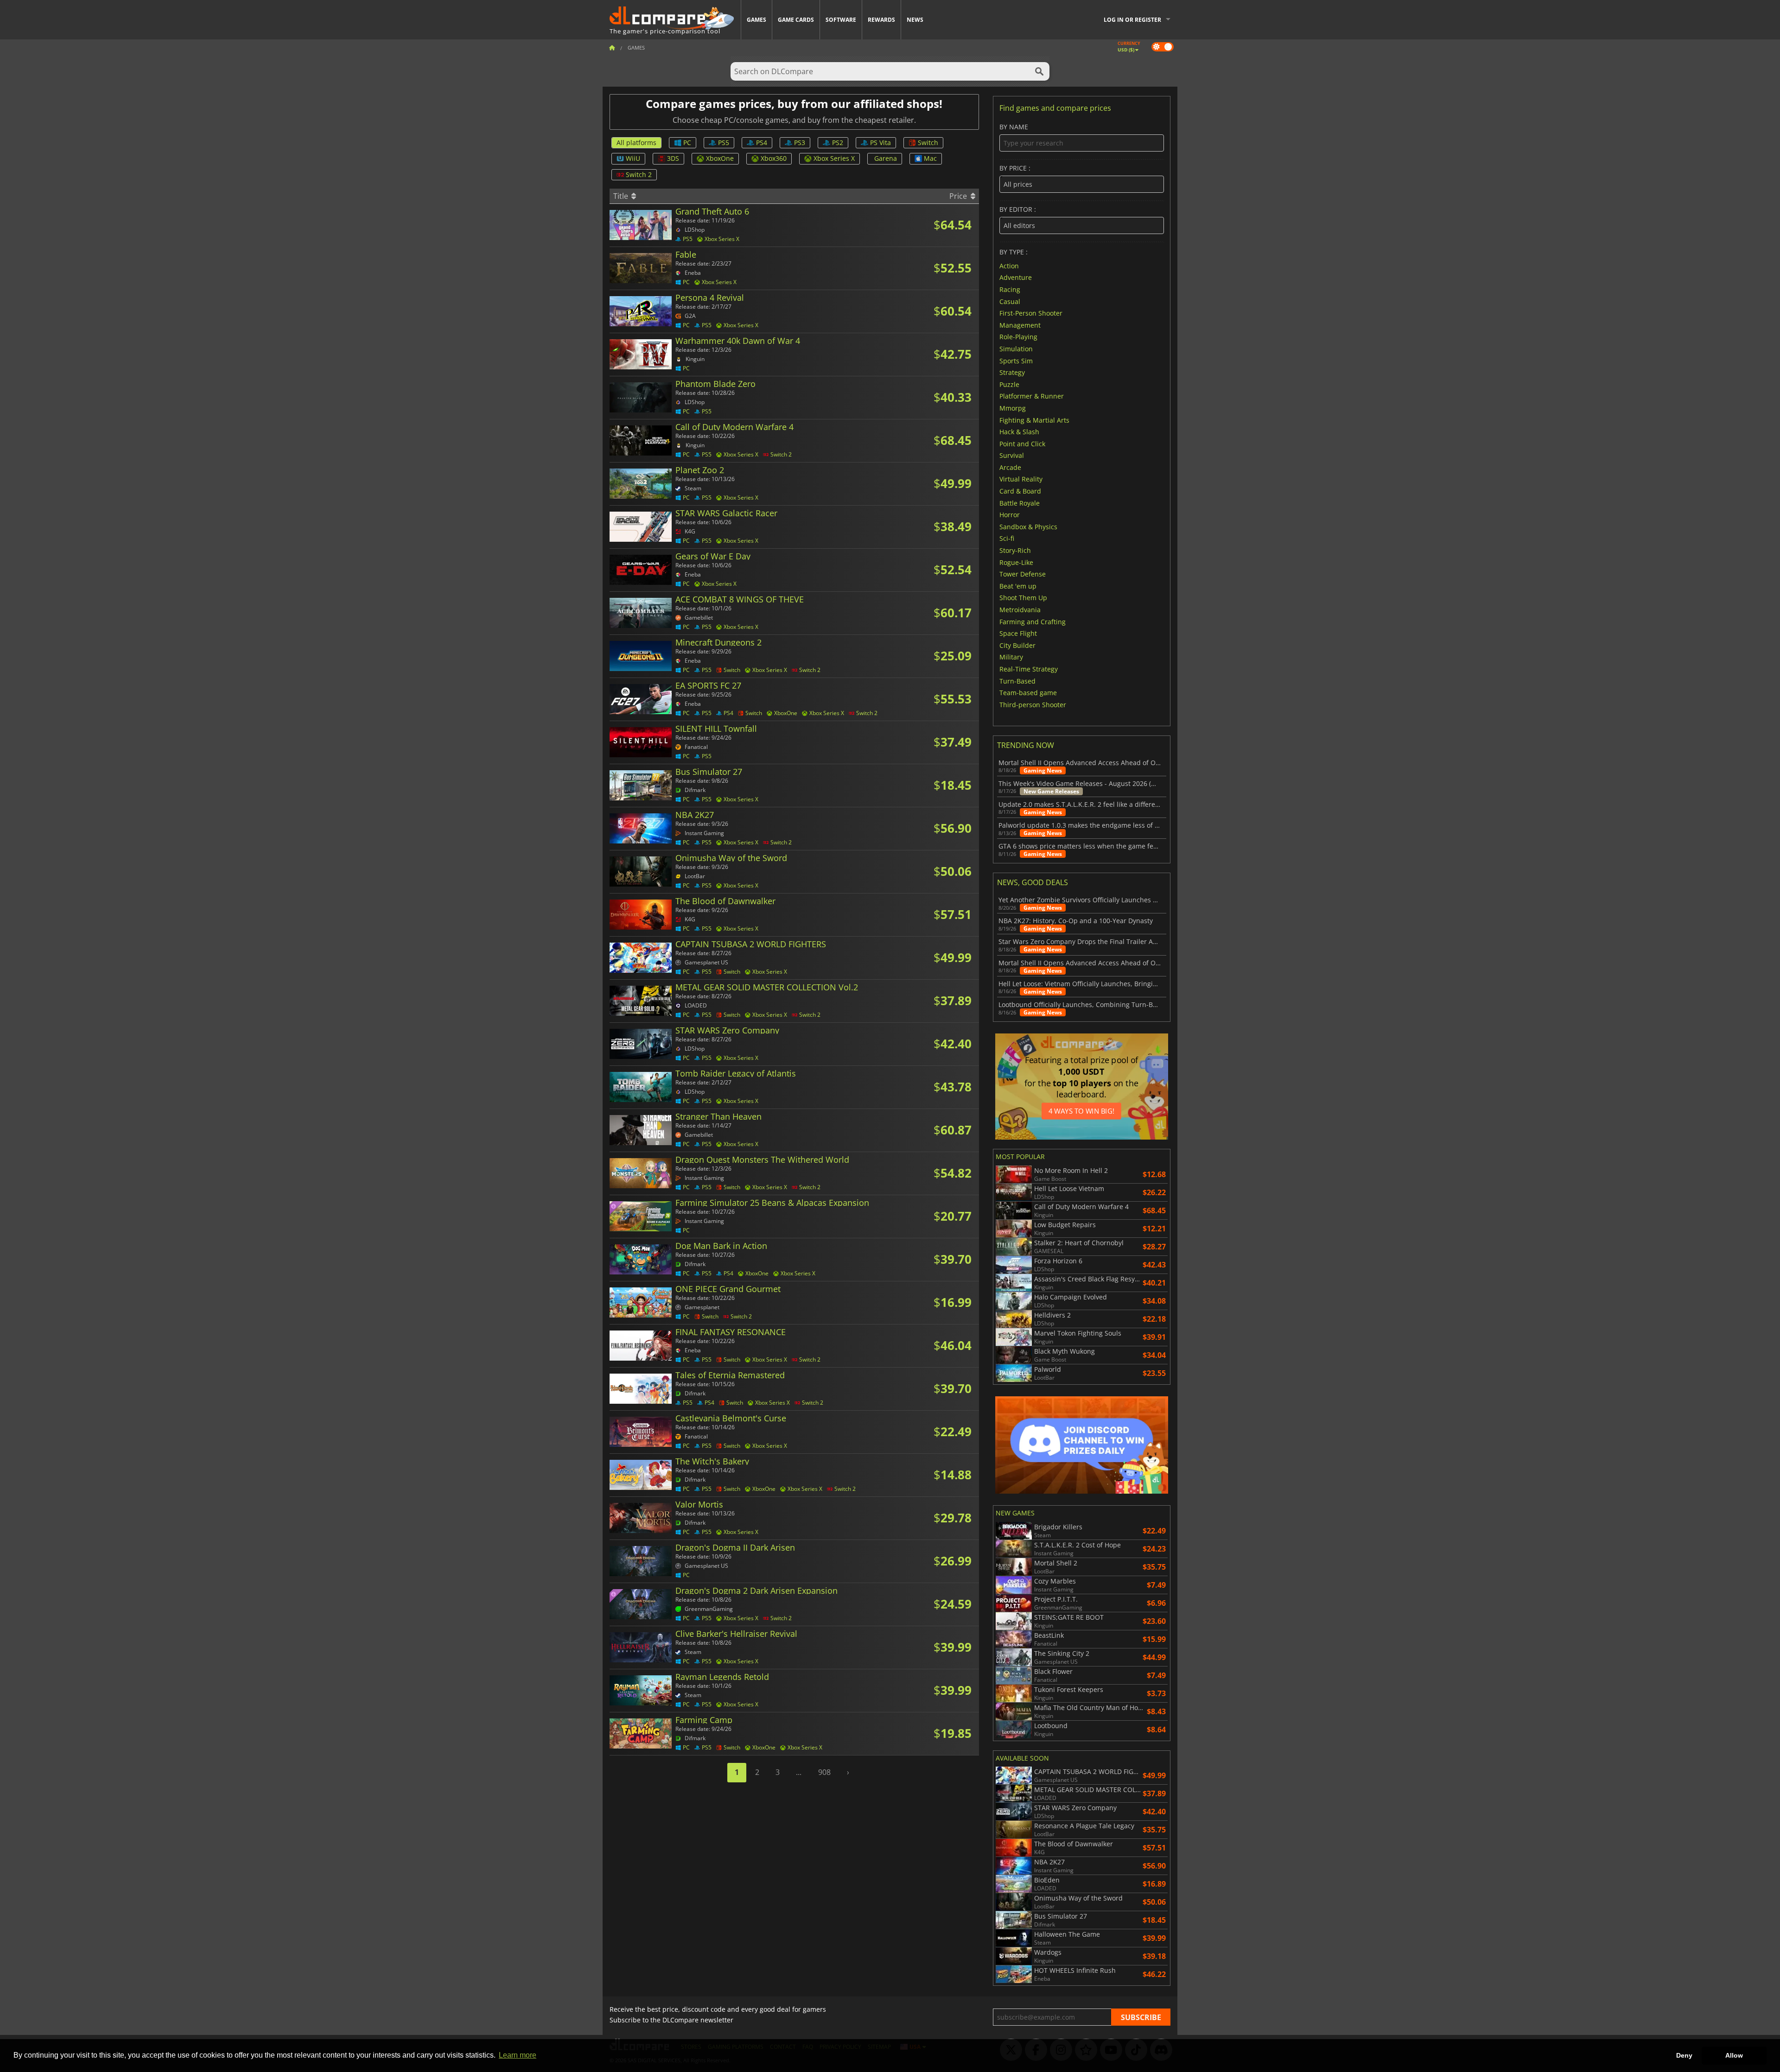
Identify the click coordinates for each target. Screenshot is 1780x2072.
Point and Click (1022, 443)
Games (756, 20)
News (915, 20)
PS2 (838, 143)
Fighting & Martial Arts (1034, 420)
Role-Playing (1018, 337)
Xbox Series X (834, 158)
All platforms (636, 143)
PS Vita (880, 143)
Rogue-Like (1016, 562)
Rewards (881, 20)
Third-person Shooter (1033, 704)
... (799, 1772)
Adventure (1016, 277)
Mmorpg (1013, 408)
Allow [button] (1734, 2055)
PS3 (800, 143)
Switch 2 (639, 174)
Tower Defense (1023, 574)
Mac (930, 158)
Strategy (1012, 372)
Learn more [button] (518, 2055)
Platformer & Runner (1032, 396)
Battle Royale (1020, 503)
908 (824, 1772)
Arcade (1010, 467)
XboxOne (720, 158)
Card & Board (1020, 491)
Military (1011, 657)
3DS (673, 158)
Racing (1010, 289)
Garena (886, 158)
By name (1014, 127)
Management (1020, 325)
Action (1009, 265)
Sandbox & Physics (1028, 526)
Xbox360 (774, 158)
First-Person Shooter (1031, 313)
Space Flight (1018, 633)
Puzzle (1009, 384)
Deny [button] (1684, 2055)
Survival (1012, 455)
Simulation (1016, 349)
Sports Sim (1016, 360)
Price (959, 196)
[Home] (612, 48)
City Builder (1017, 645)
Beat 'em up (1018, 586)
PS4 (762, 143)
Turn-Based (1017, 681)
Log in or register (1132, 20)
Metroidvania (1020, 610)
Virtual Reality (1021, 479)
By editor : (1018, 210)
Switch (928, 143)
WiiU (633, 158)
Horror (1010, 515)
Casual (1010, 301)
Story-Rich (1015, 550)
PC (687, 143)
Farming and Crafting (1033, 621)
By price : (1015, 168)
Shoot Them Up (1023, 598)
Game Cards (796, 20)
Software (841, 20)
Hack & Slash (1019, 432)
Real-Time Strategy (1029, 669)
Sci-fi (1007, 538)
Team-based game (1028, 693)
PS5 (724, 143)
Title (622, 196)
